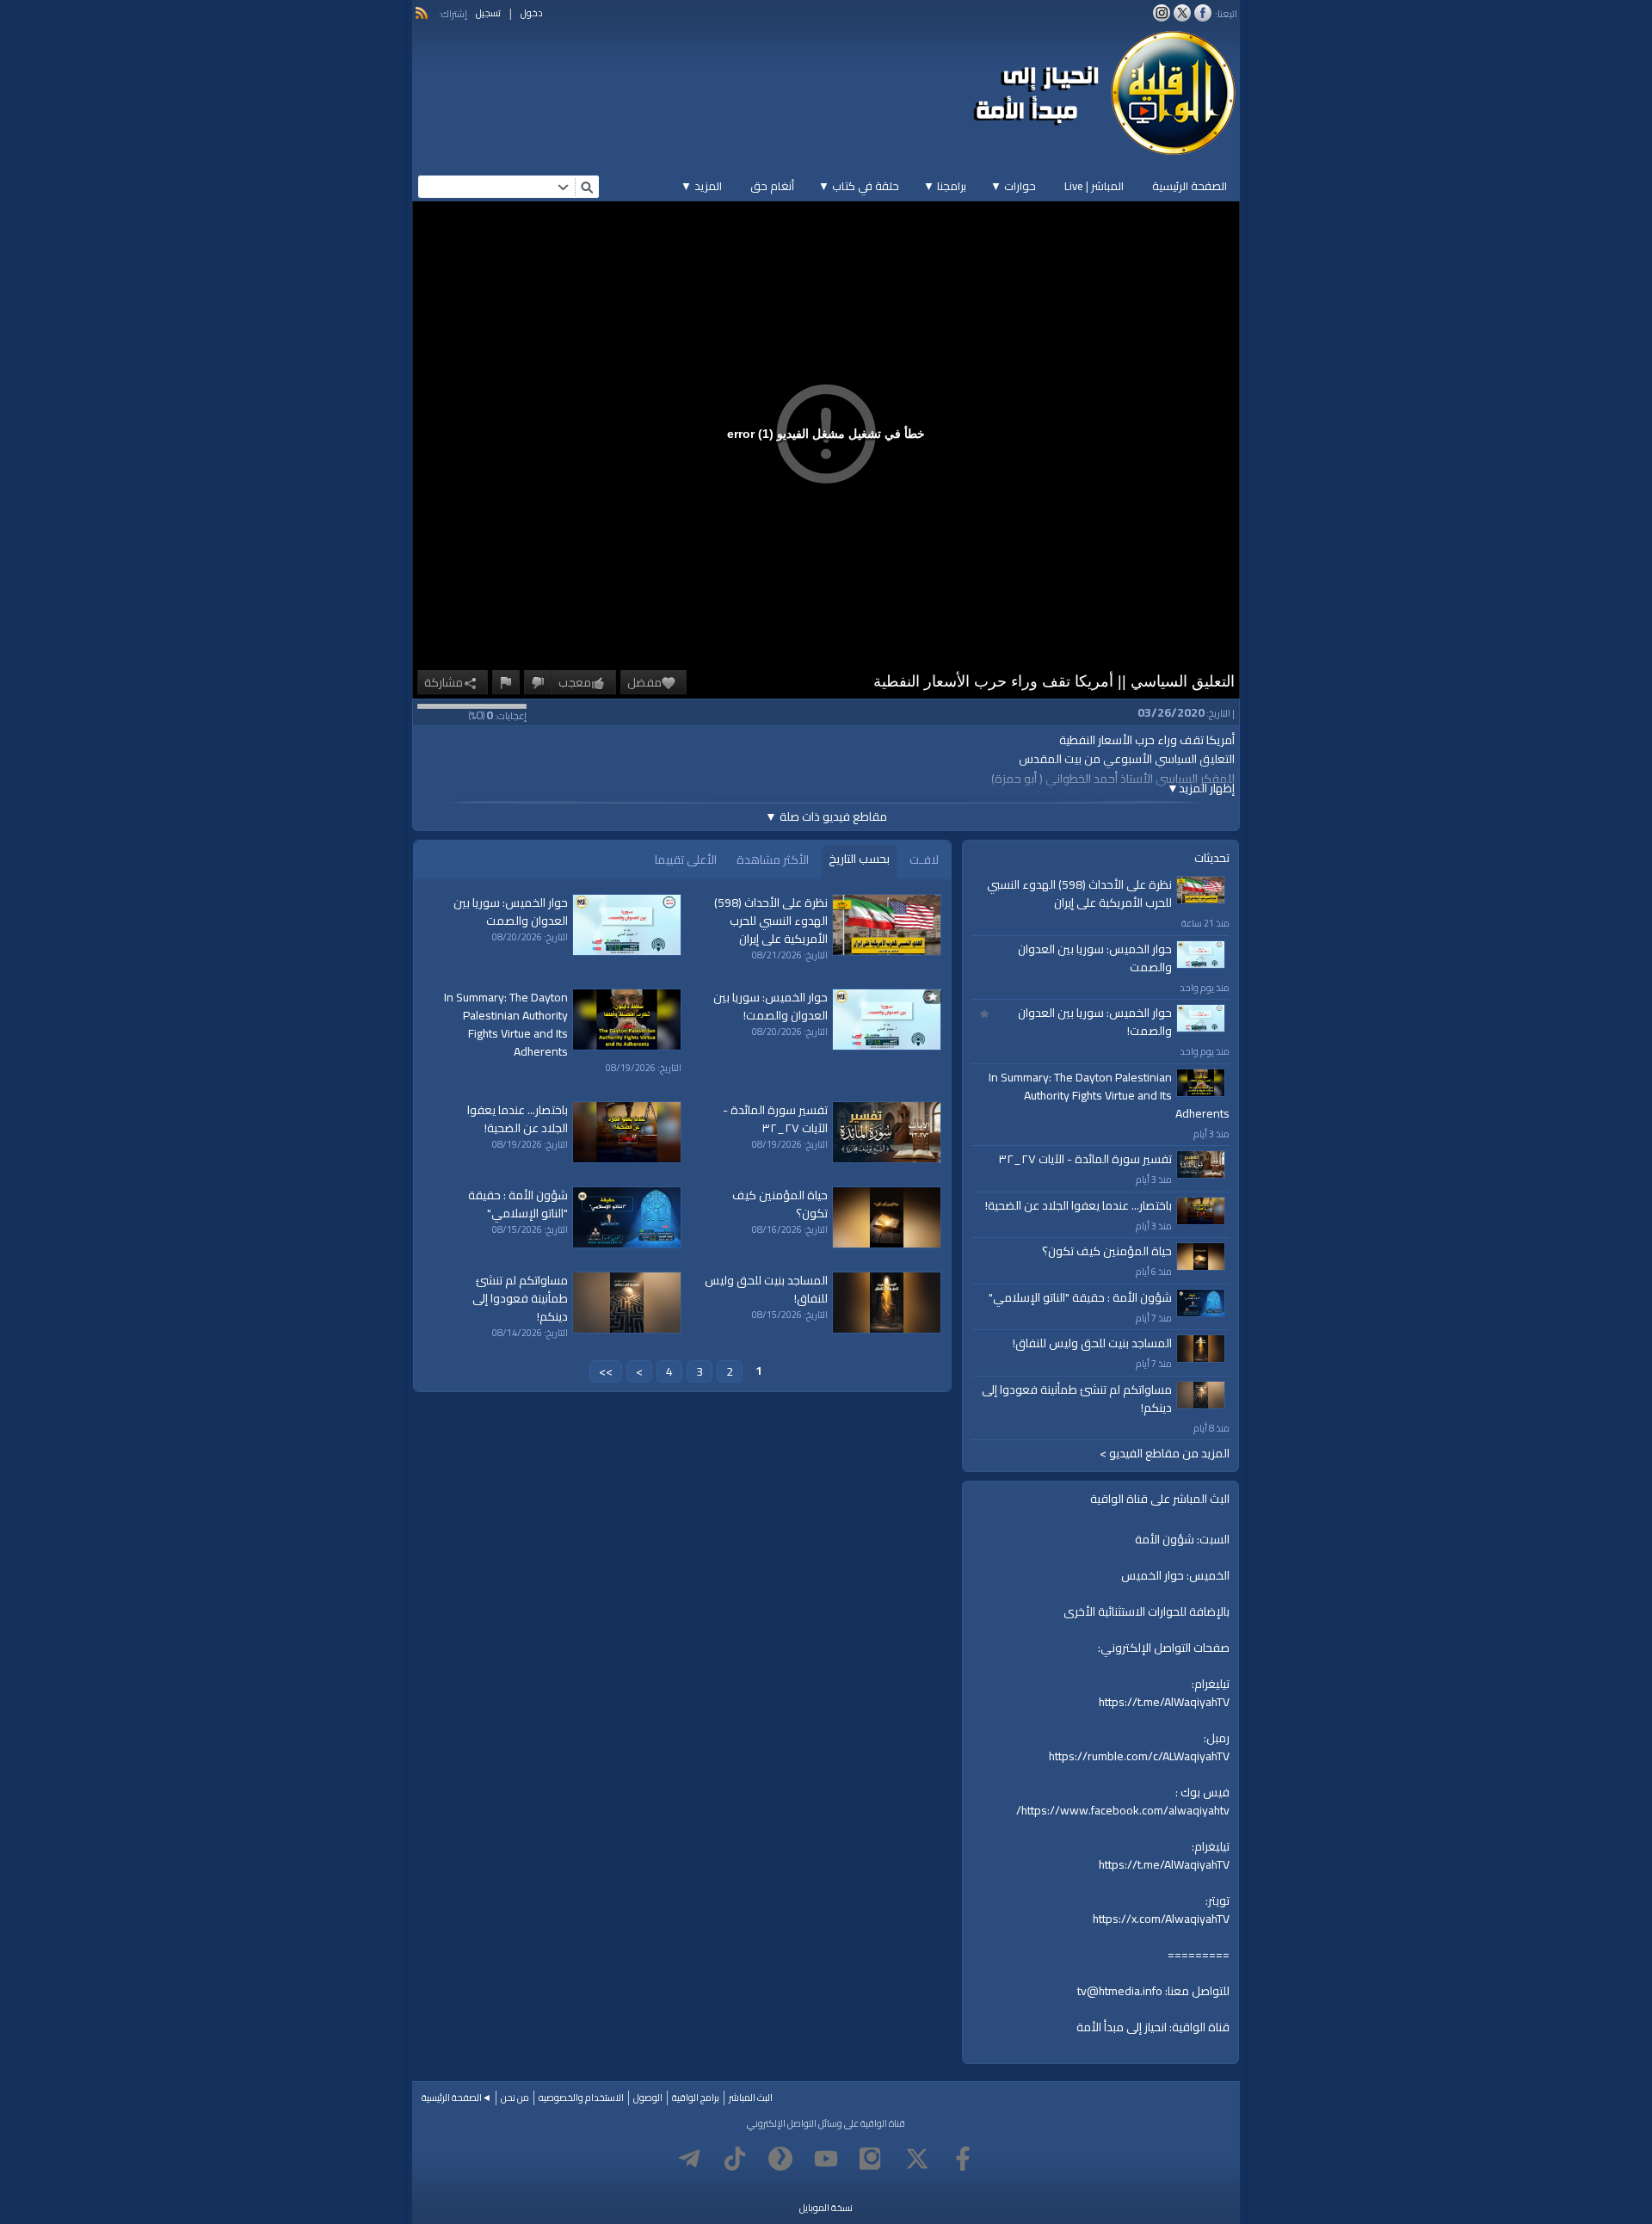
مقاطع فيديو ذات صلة (826, 816)
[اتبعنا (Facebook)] (1203, 13)
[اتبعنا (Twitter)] (1182, 13)
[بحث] (587, 187)
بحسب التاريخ (859, 859)
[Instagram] (872, 2159)
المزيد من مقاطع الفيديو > (1165, 1454)
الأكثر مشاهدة (773, 859)
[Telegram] (689, 2159)
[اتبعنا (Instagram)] (1162, 13)
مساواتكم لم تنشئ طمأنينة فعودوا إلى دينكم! (1077, 1398)
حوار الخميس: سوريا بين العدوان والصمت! (1095, 1022)
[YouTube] (826, 2159)
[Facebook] (963, 2159)
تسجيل (488, 13)
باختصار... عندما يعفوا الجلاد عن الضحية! (1079, 1205)
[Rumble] (780, 2159)
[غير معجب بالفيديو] (538, 682)
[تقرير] (506, 682)
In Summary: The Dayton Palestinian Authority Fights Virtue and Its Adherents (1109, 1095)
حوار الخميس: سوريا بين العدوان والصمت (1095, 958)
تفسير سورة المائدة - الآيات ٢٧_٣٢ (1085, 1159)
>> (606, 1371)
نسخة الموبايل (826, 2208)
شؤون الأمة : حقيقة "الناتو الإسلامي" (1080, 1297)
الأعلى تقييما (686, 859)
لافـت (924, 859)
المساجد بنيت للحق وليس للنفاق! (1092, 1343)
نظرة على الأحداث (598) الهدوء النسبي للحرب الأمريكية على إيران (1079, 893)
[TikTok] (735, 2159)
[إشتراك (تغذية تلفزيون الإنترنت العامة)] (422, 13)
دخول (532, 13)
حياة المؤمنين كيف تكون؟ (1107, 1251)
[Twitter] (917, 2159)
